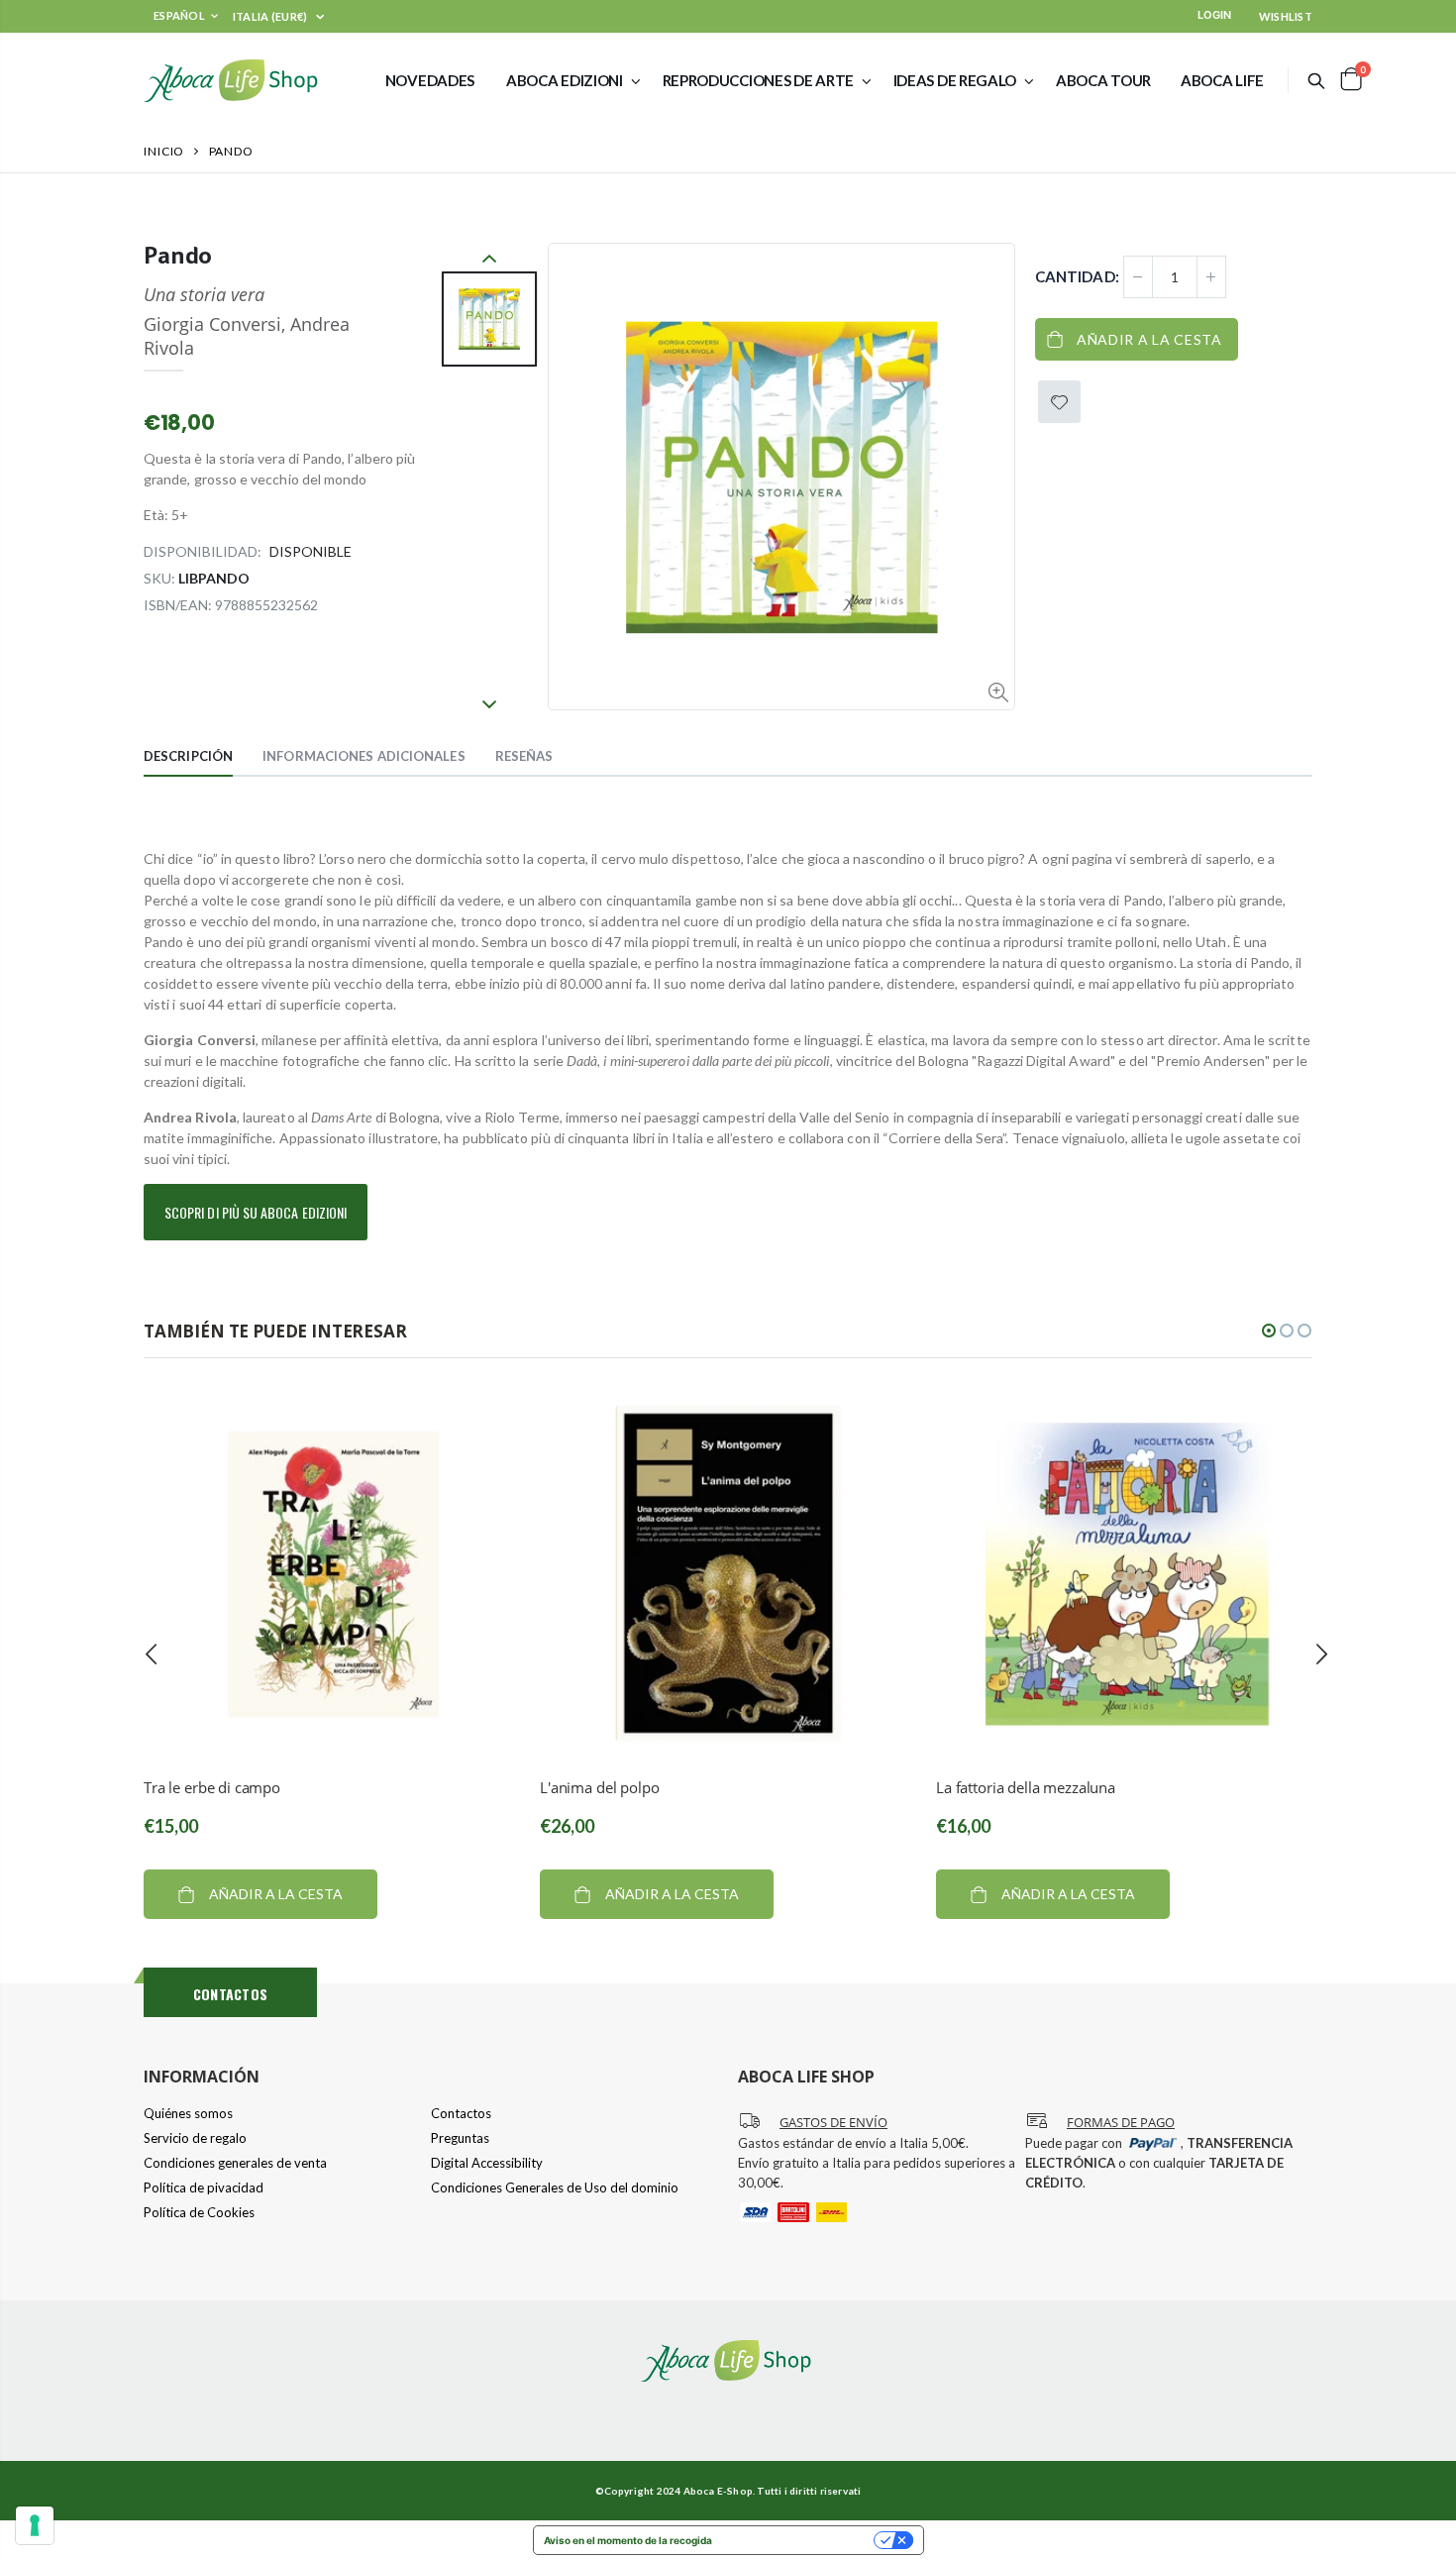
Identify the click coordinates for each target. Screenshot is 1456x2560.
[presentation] (152, 1653)
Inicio (164, 151)
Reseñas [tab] (524, 756)
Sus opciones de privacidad (799, 2540)
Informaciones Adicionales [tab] (364, 756)
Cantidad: (1077, 276)
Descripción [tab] (188, 756)
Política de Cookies (199, 2212)
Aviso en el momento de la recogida (628, 2540)
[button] (1269, 1331)
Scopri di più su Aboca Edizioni (256, 1212)
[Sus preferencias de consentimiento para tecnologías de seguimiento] (35, 2525)
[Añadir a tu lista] (1059, 402)
